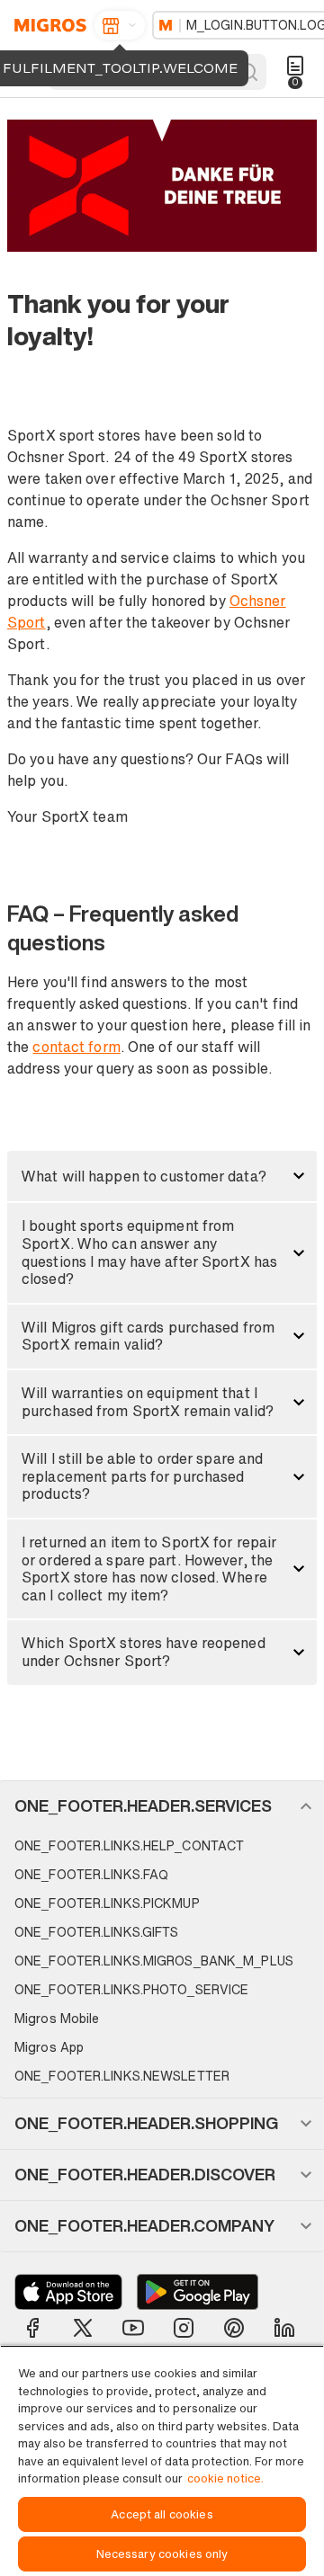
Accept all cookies (162, 2514)
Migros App (49, 2047)
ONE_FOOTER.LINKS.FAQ (91, 1874)
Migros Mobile (57, 2018)
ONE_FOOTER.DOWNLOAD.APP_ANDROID (198, 2292)
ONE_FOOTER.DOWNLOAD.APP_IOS (68, 2292)
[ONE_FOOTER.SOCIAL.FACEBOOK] (32, 2328)
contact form (76, 1047)
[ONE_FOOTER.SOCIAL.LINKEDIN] (284, 2328)
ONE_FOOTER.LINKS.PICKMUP (107, 1903)
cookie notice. (225, 2478)
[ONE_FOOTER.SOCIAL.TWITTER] (83, 2328)
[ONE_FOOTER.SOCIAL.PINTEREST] (234, 2328)
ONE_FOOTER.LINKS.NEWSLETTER (122, 2076)
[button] (162, 1176)
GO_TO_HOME (47, 25)
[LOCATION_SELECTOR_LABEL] (120, 25)
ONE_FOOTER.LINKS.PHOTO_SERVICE (131, 1989)
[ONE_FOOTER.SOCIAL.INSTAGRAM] (184, 2328)
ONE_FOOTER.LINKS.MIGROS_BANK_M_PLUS (154, 1961)
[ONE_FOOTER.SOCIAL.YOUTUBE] (133, 2328)
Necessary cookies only (162, 2554)
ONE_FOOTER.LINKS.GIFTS (96, 1932)
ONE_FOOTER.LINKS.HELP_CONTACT (129, 1845)
